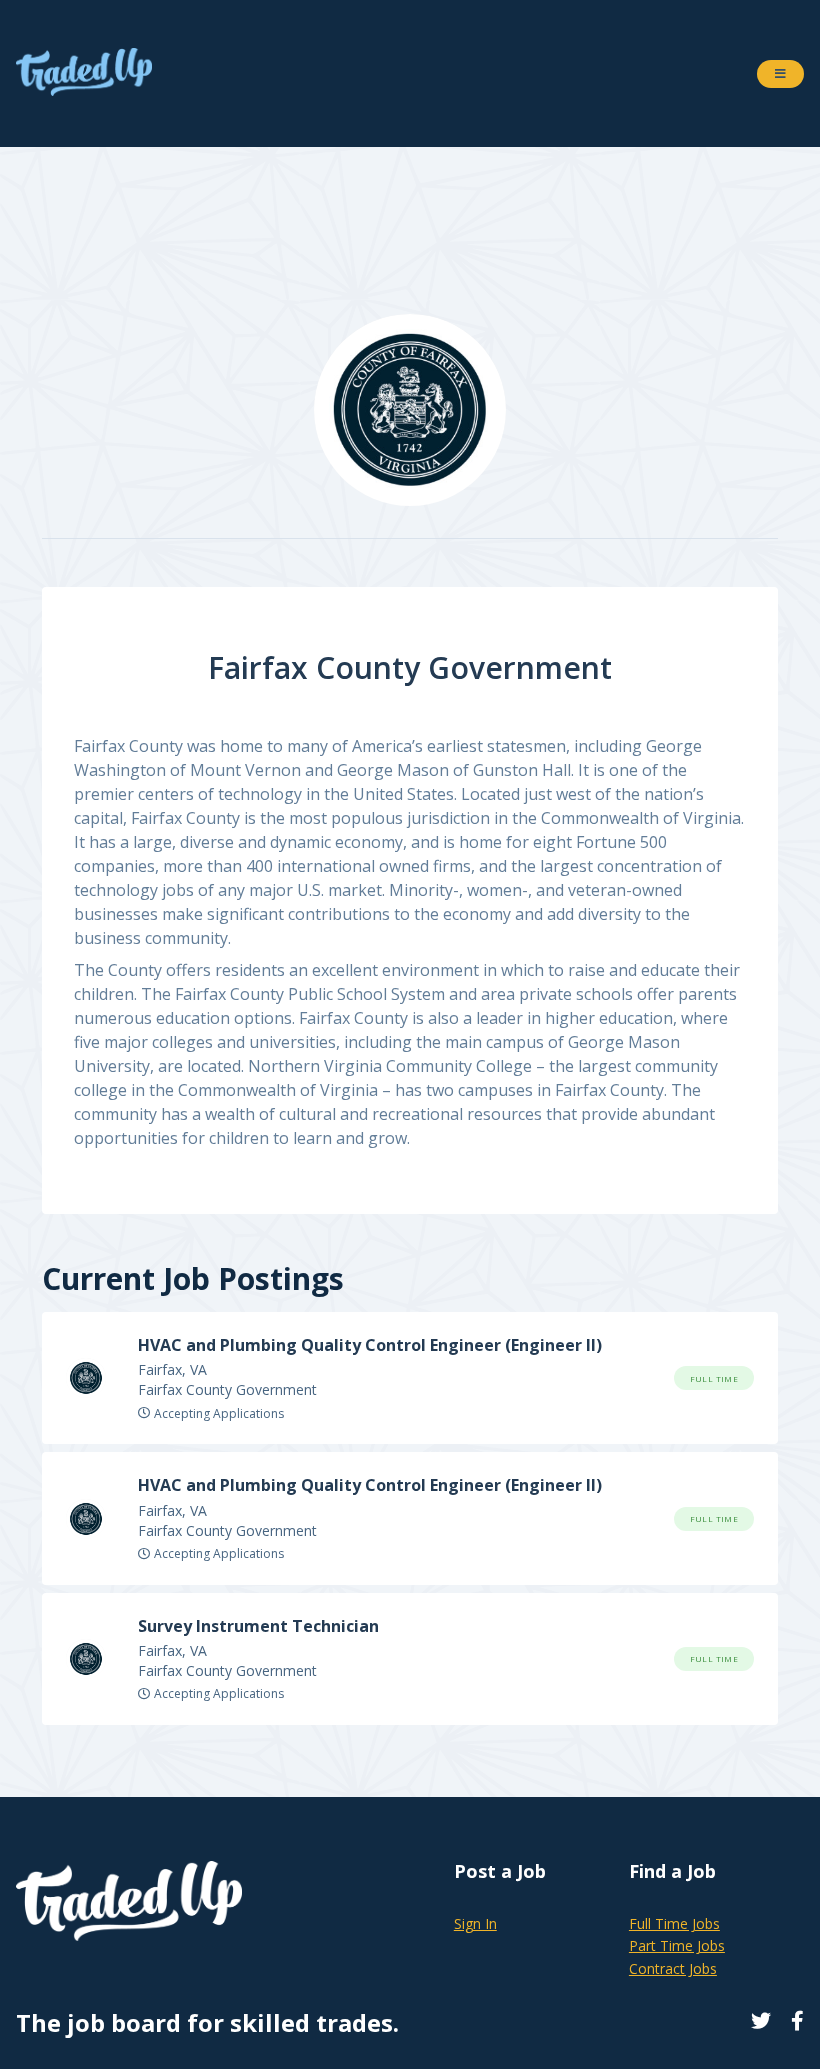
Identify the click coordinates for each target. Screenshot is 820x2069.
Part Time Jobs (677, 1945)
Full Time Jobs (674, 1923)
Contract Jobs (673, 1968)
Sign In (475, 1923)
